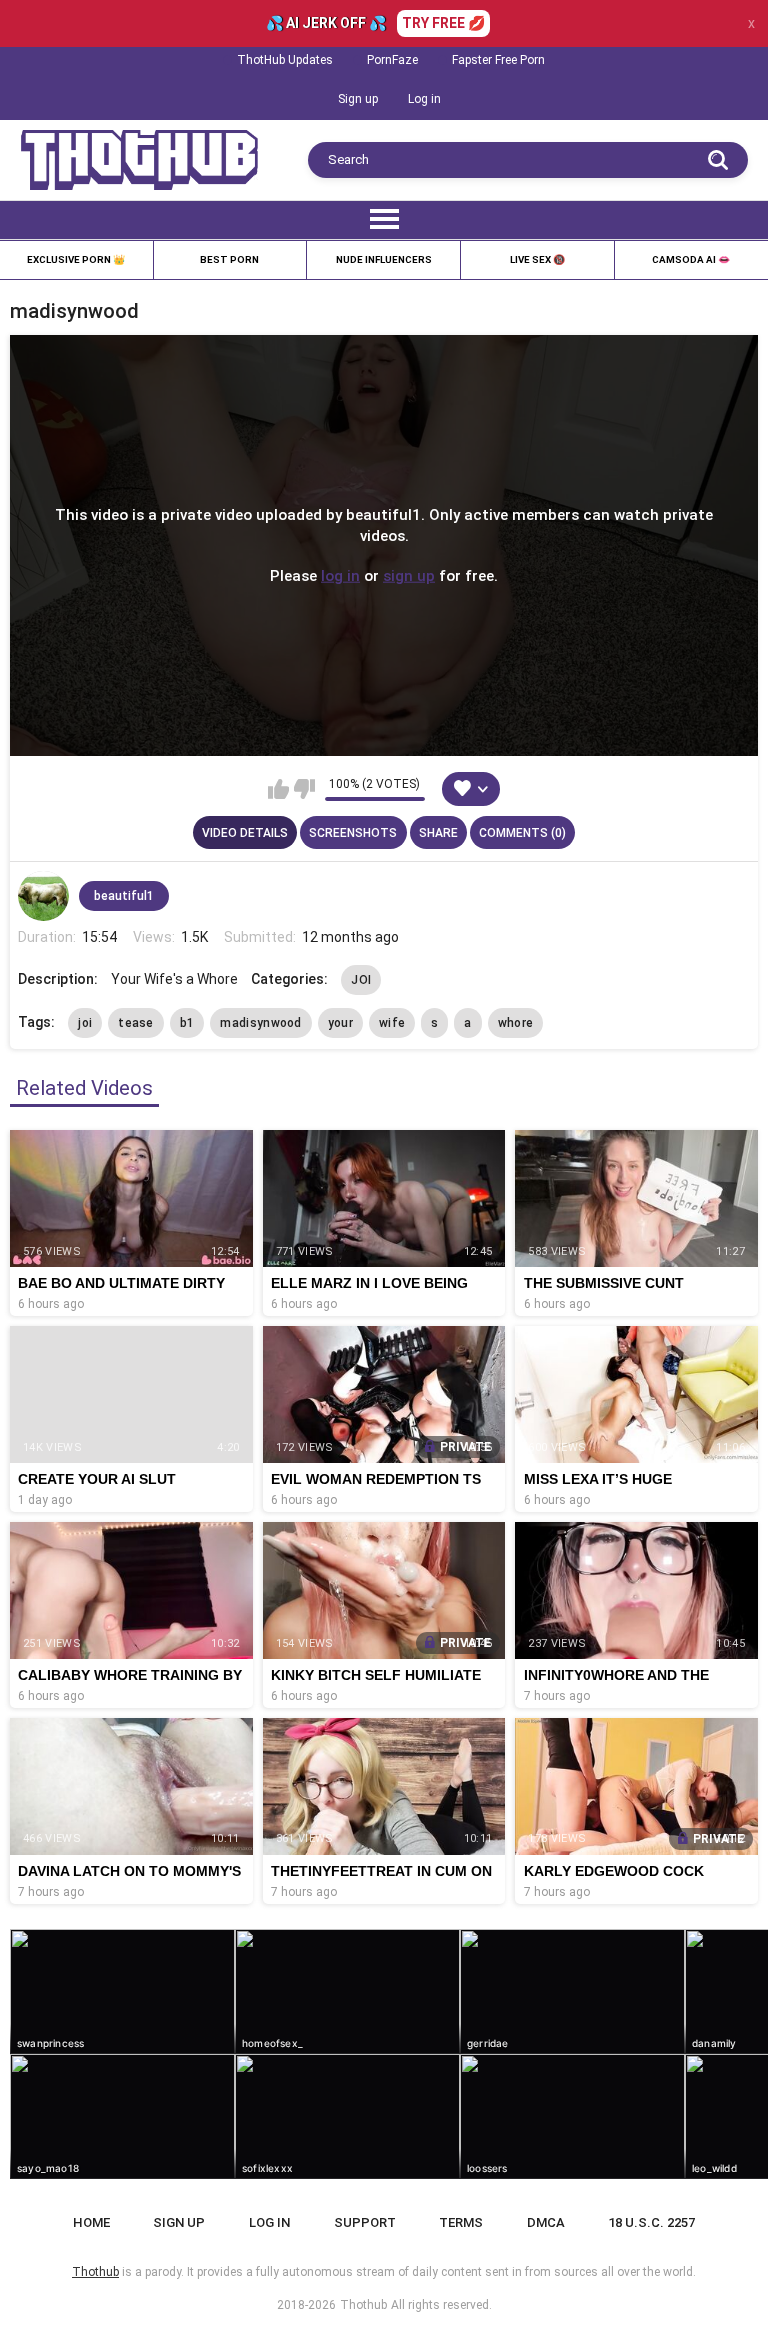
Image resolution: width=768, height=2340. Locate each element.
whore (516, 1023)
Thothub (363, 2305)
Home (91, 2222)
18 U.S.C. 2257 (651, 2222)
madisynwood (260, 1023)
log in (340, 576)
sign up (409, 576)
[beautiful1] (43, 896)
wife (392, 1023)
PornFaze (392, 60)
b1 (187, 1023)
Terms (461, 2222)
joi (85, 1023)
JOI (361, 980)
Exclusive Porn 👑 (76, 259)
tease (136, 1023)
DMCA (546, 2222)
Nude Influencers (384, 259)
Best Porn (229, 259)
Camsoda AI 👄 (691, 259)
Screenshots (353, 833)
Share (438, 833)
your (340, 1023)
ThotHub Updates (285, 60)
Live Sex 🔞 (537, 259)
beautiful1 (124, 896)
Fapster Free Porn (498, 60)
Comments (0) (522, 833)
